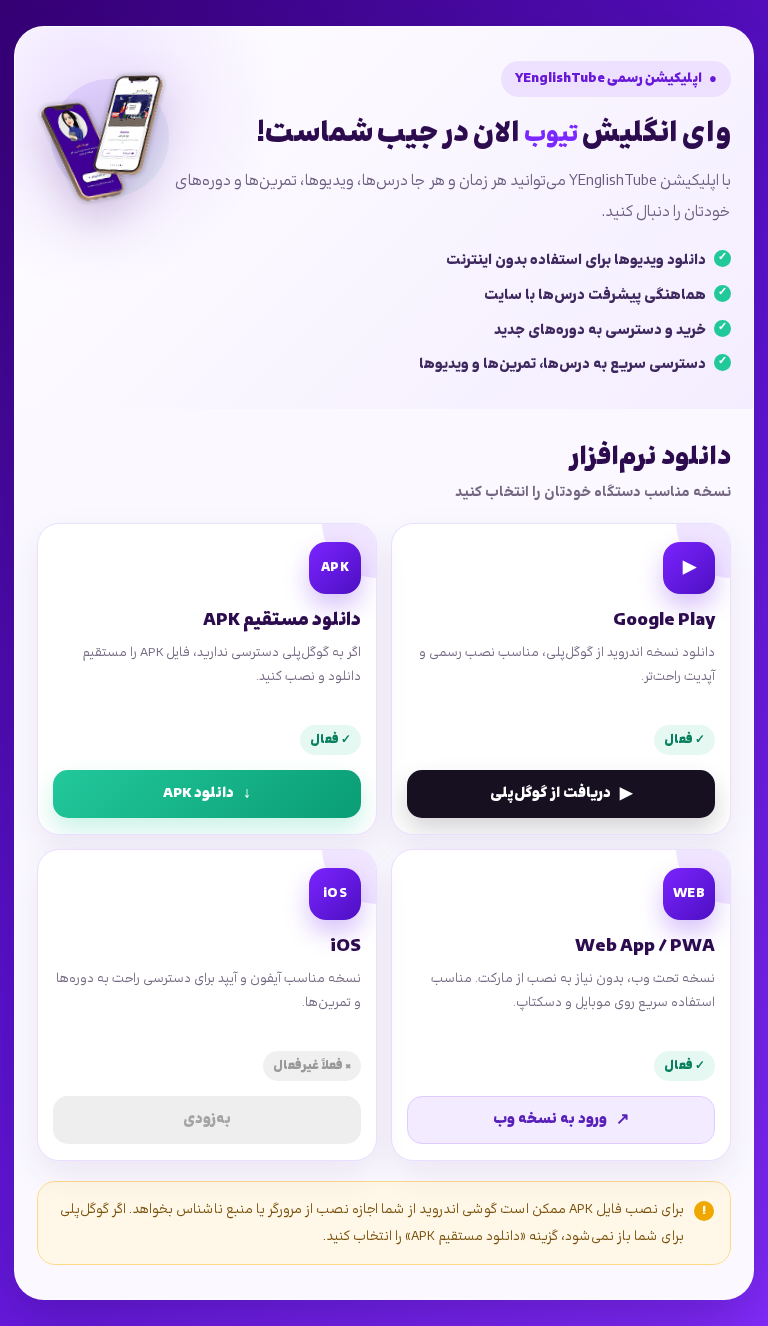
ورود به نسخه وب (561, 1120)
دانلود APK (207, 794)
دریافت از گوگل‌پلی (561, 794)
